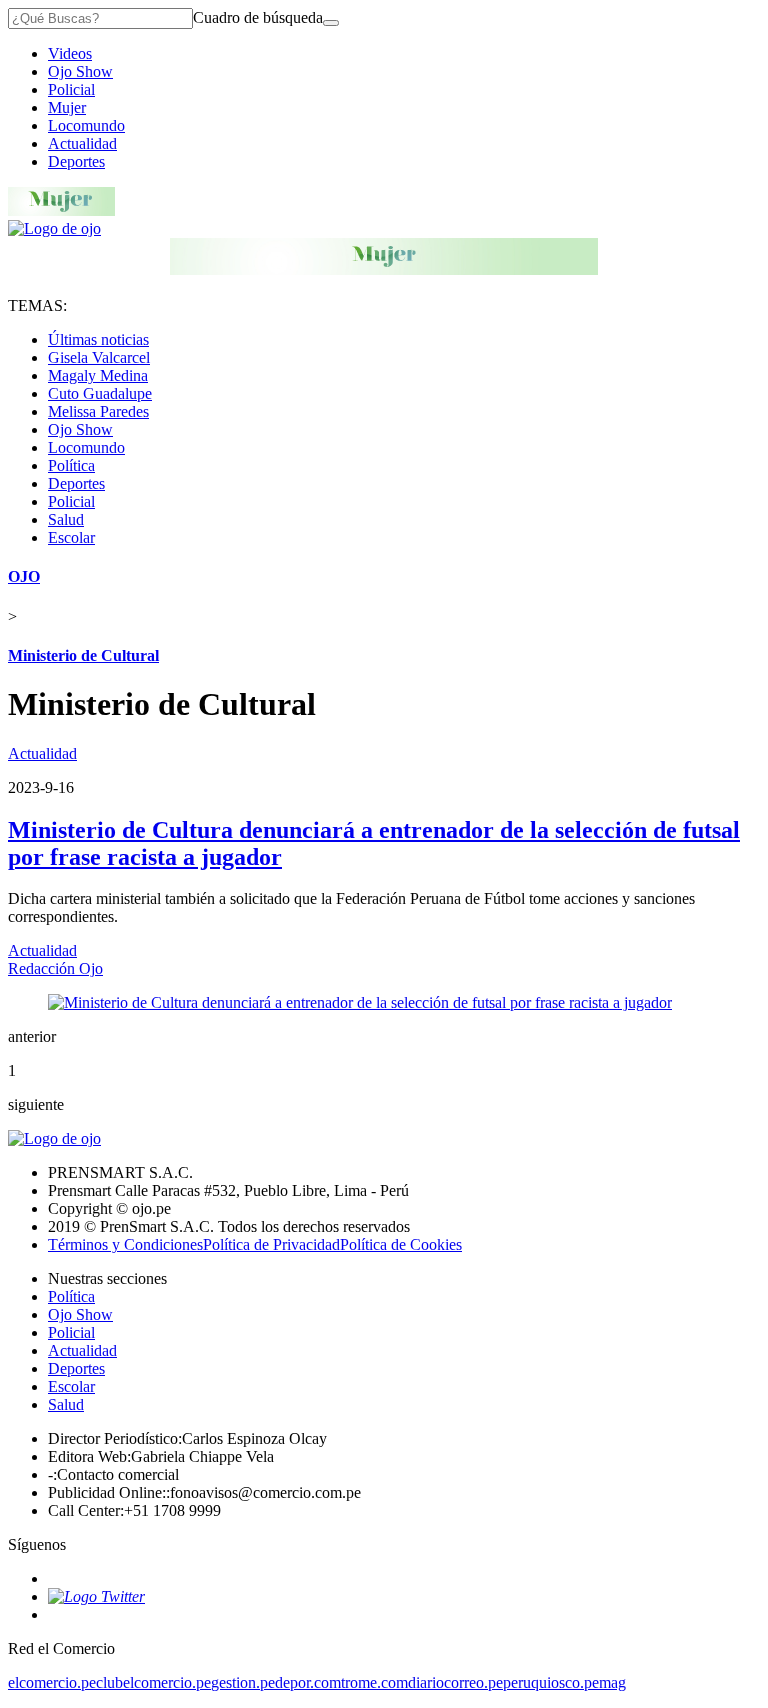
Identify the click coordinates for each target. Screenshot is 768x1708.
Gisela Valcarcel (99, 357)
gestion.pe (243, 1682)
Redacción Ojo (55, 968)
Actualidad (82, 143)
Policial (71, 89)
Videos (70, 53)
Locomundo (86, 125)
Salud (66, 519)
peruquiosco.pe (551, 1682)
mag (612, 1682)
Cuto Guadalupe (100, 393)
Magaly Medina (98, 375)
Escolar (71, 537)
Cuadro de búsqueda (258, 17)
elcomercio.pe (52, 1682)
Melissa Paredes (98, 411)
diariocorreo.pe (455, 1682)
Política (71, 465)
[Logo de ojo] (54, 228)
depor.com (308, 1682)
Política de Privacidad (271, 1244)
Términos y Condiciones (125, 1244)
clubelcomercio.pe (153, 1682)
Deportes (76, 161)
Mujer (67, 107)
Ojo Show (80, 71)
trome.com (374, 1682)
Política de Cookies (401, 1244)
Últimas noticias (98, 339)
